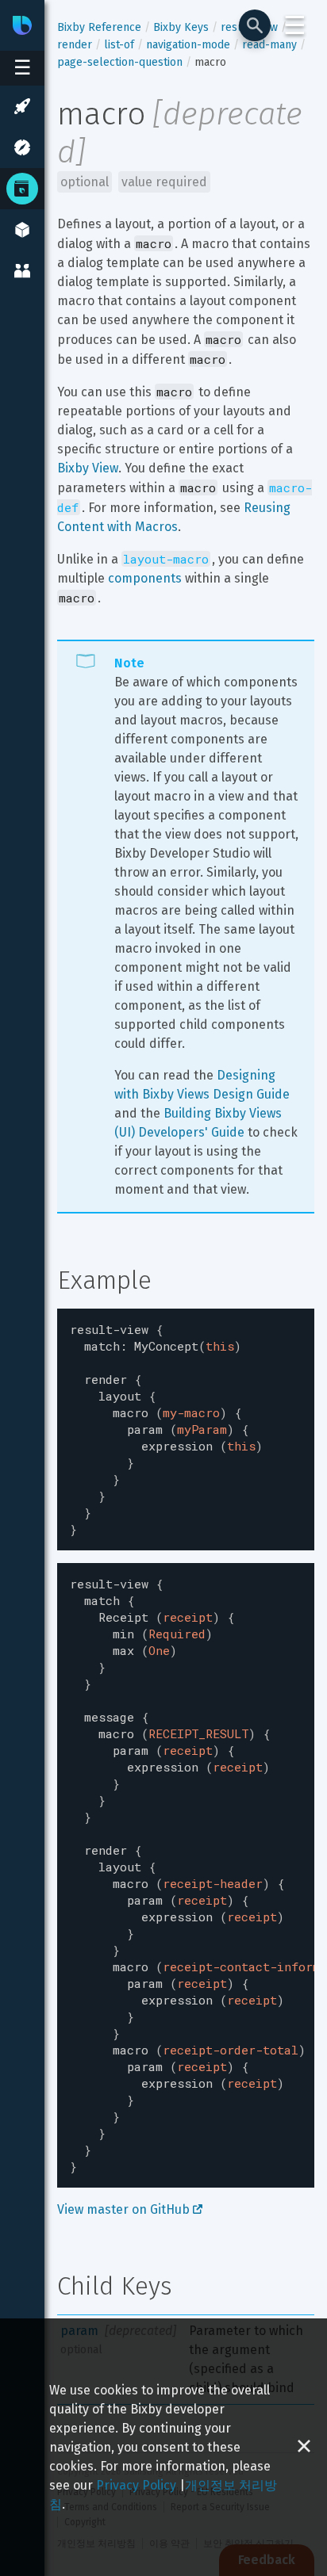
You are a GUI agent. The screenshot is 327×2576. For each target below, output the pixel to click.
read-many (269, 45)
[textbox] (186, 1429)
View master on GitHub (125, 2209)
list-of (119, 45)
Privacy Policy (136, 2485)
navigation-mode (188, 45)
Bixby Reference (99, 27)
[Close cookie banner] (304, 2447)
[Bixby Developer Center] (22, 25)
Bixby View (88, 468)
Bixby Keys (181, 27)
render (75, 45)
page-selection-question (120, 62)
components (145, 578)
